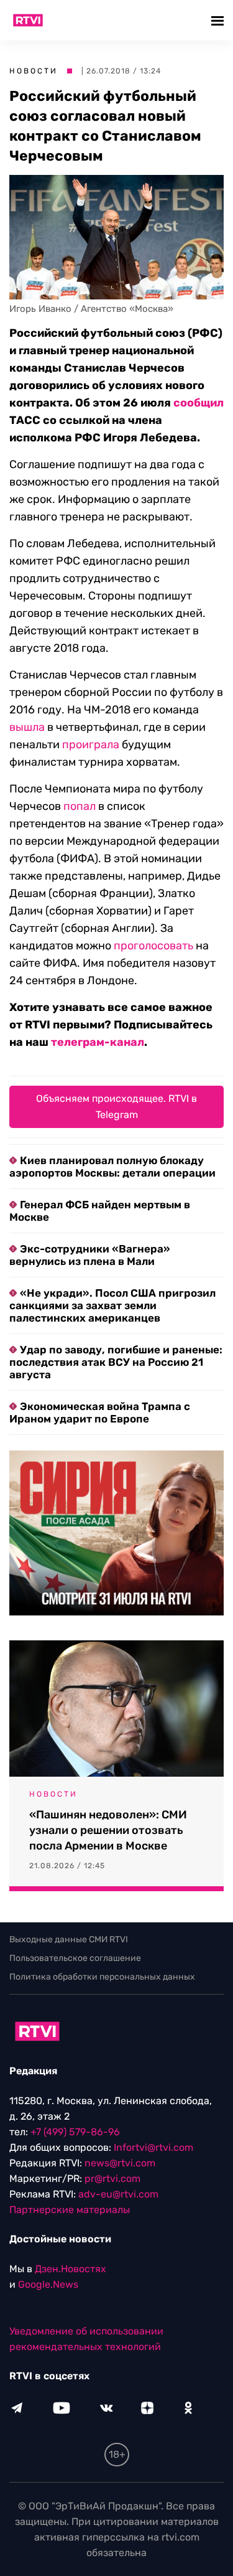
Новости (34, 71)
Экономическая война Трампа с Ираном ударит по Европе (100, 1413)
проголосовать (153, 946)
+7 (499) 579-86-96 (75, 2132)
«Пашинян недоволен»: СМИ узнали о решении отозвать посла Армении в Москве (108, 1830)
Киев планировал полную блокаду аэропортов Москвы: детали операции (112, 1167)
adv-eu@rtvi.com (118, 2194)
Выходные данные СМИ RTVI (69, 1939)
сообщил (199, 403)
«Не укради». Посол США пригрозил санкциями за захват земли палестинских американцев (112, 1305)
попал (80, 806)
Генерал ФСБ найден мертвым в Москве (100, 1211)
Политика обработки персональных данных (102, 1977)
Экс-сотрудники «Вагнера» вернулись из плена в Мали (90, 1255)
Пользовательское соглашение (75, 1958)
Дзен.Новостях (71, 2269)
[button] (219, 20)
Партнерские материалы (70, 2210)
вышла (27, 727)
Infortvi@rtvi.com (153, 2147)
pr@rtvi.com (112, 2179)
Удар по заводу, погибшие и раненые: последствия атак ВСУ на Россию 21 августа (116, 1362)
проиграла (91, 745)
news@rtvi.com (120, 2163)
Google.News (48, 2284)
